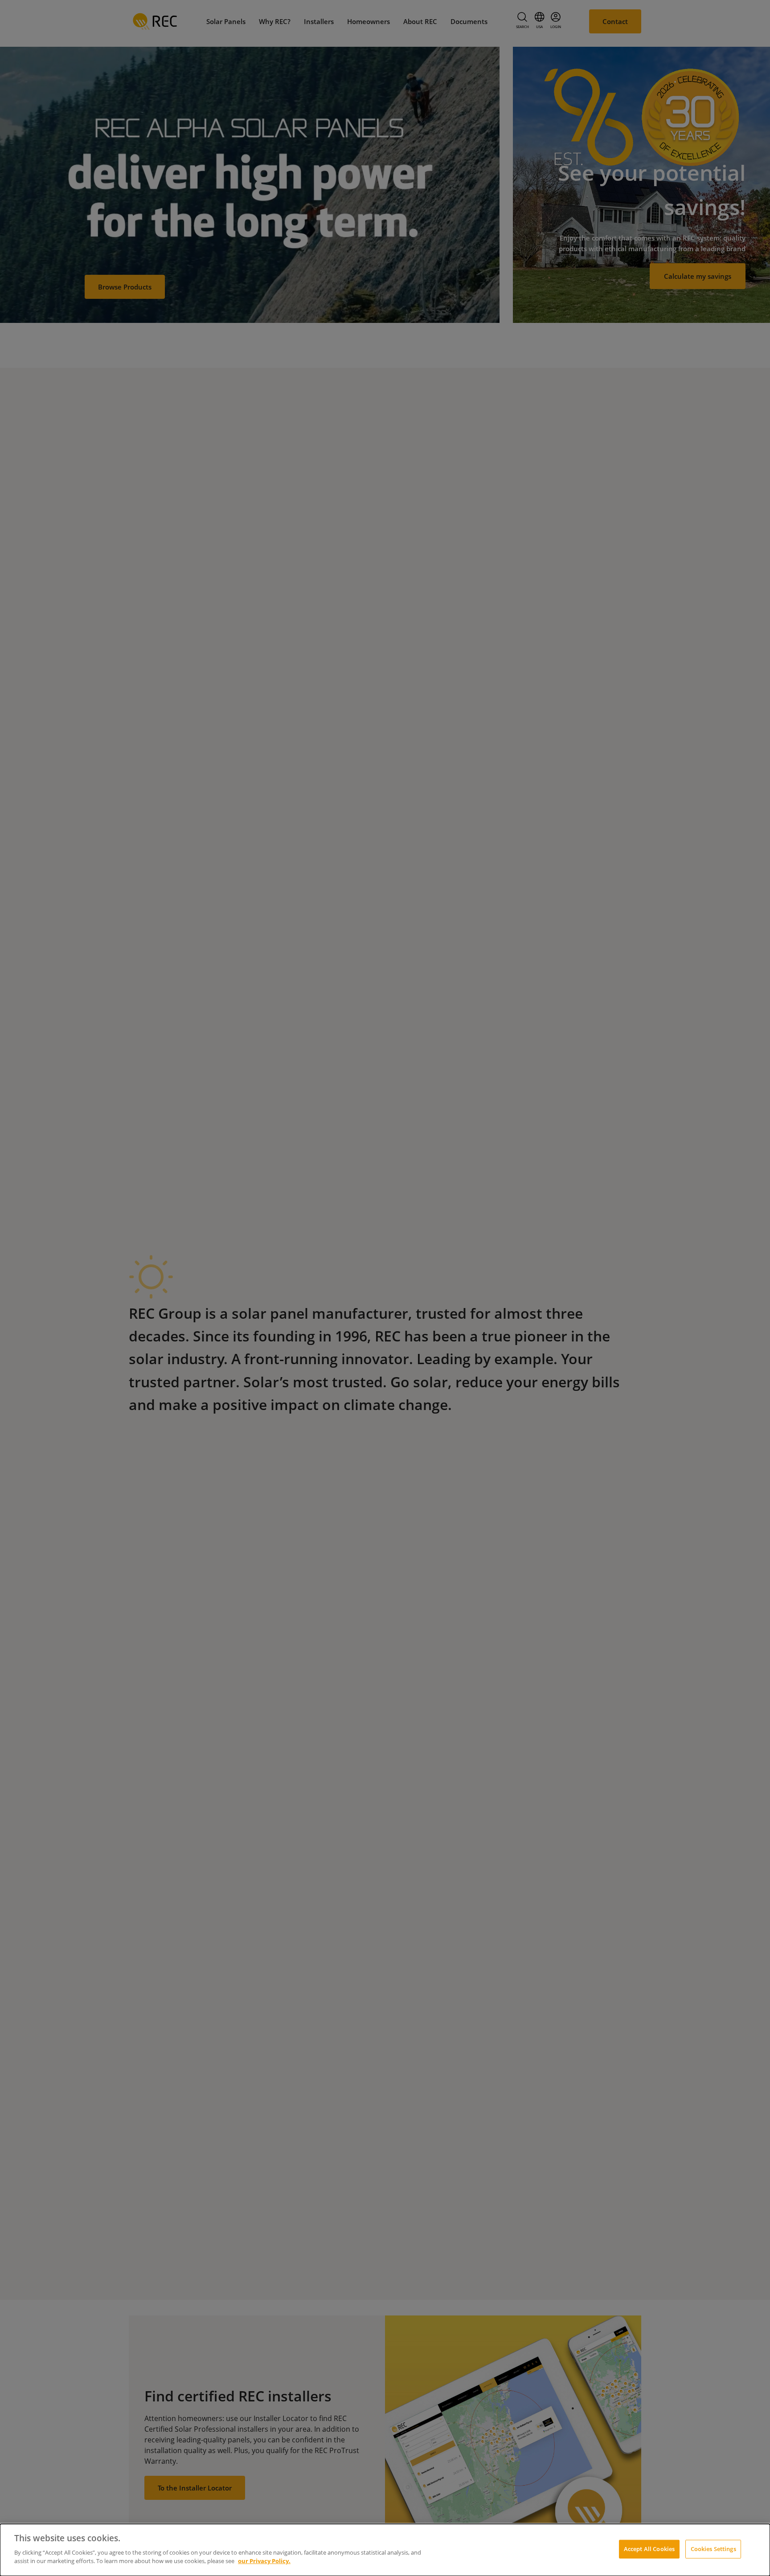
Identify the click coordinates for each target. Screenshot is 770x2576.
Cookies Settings (713, 2548)
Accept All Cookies (649, 2548)
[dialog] (385, 2550)
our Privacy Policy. (264, 2561)
